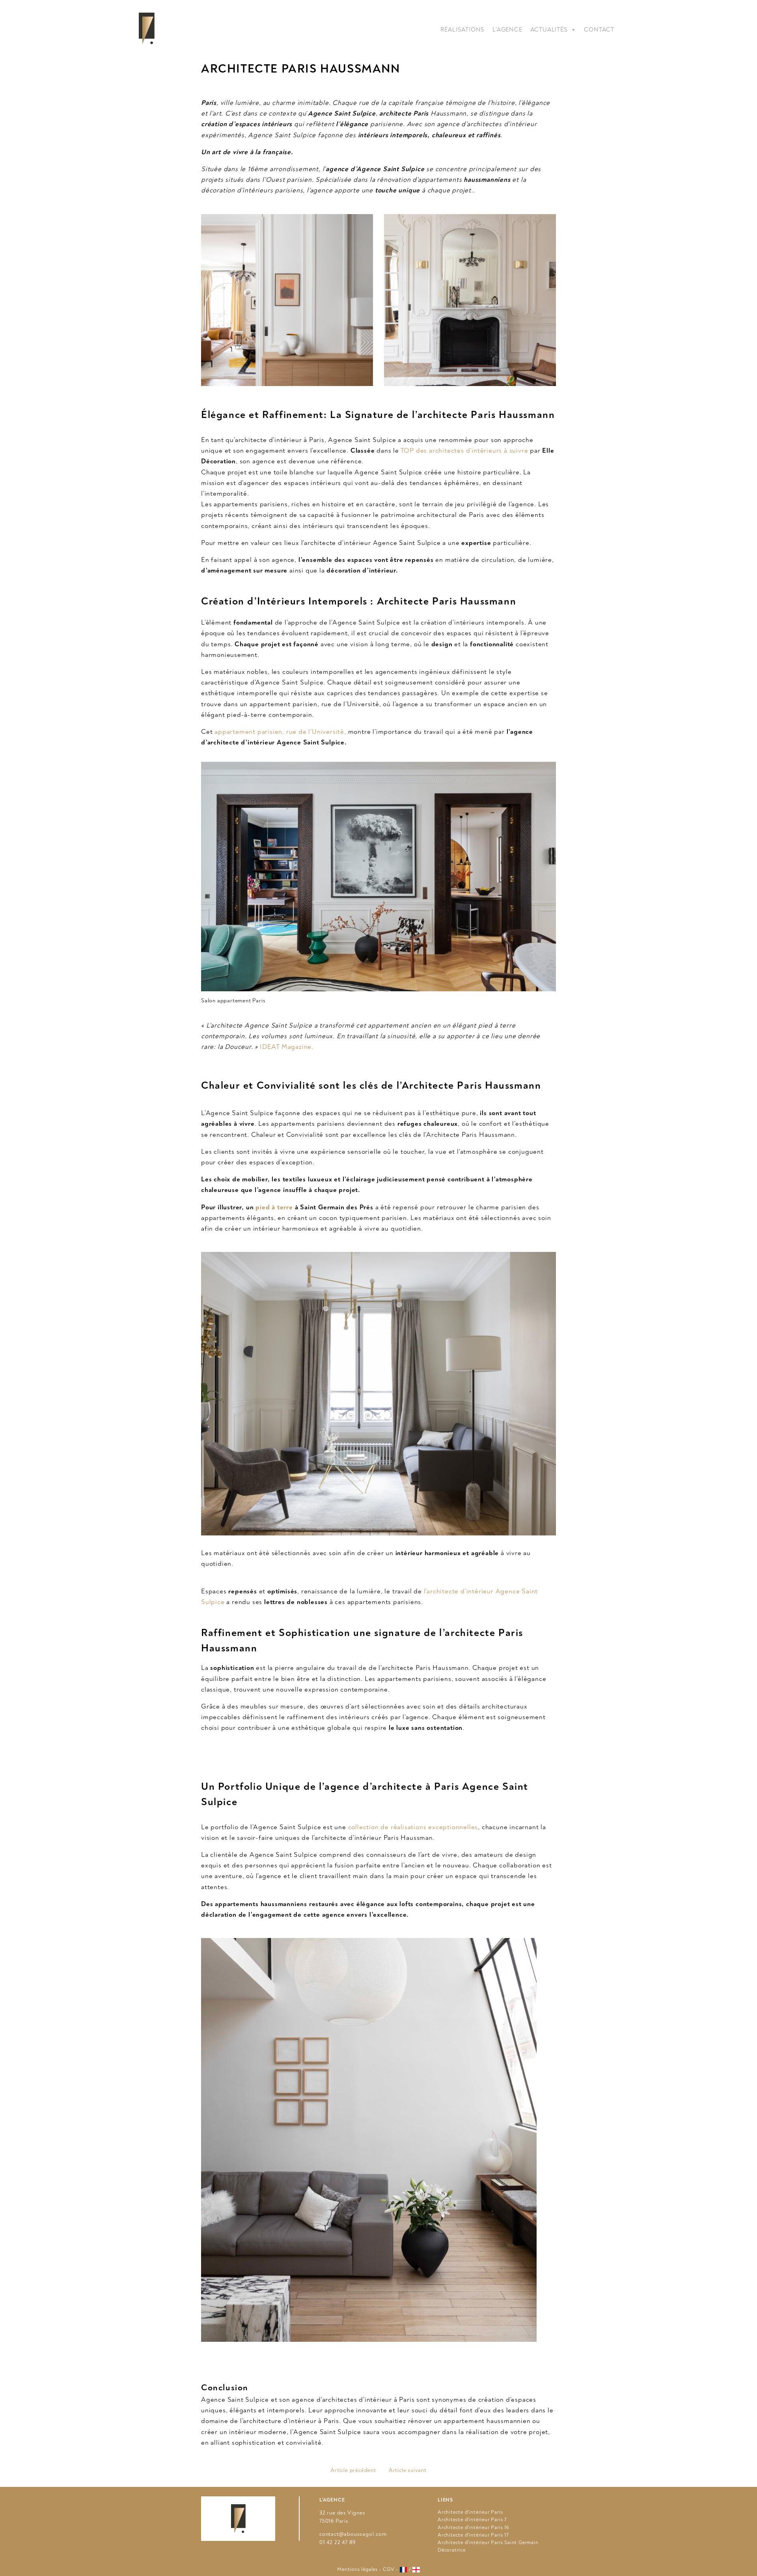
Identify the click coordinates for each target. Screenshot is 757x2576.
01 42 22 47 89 (337, 2542)
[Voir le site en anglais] (416, 2570)
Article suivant (408, 2470)
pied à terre (274, 1207)
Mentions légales (357, 2569)
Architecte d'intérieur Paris (470, 2512)
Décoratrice (452, 2550)
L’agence (507, 30)
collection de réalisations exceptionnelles (413, 1827)
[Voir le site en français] (404, 2570)
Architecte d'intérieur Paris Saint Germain (488, 2542)
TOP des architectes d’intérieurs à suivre (464, 450)
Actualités (549, 30)
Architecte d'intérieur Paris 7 (472, 2520)
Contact (599, 30)
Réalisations (463, 30)
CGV (389, 2569)
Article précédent (353, 2470)
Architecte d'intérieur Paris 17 (473, 2535)
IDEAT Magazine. (287, 1047)
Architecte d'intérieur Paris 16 (474, 2528)
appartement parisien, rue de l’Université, (279, 732)
